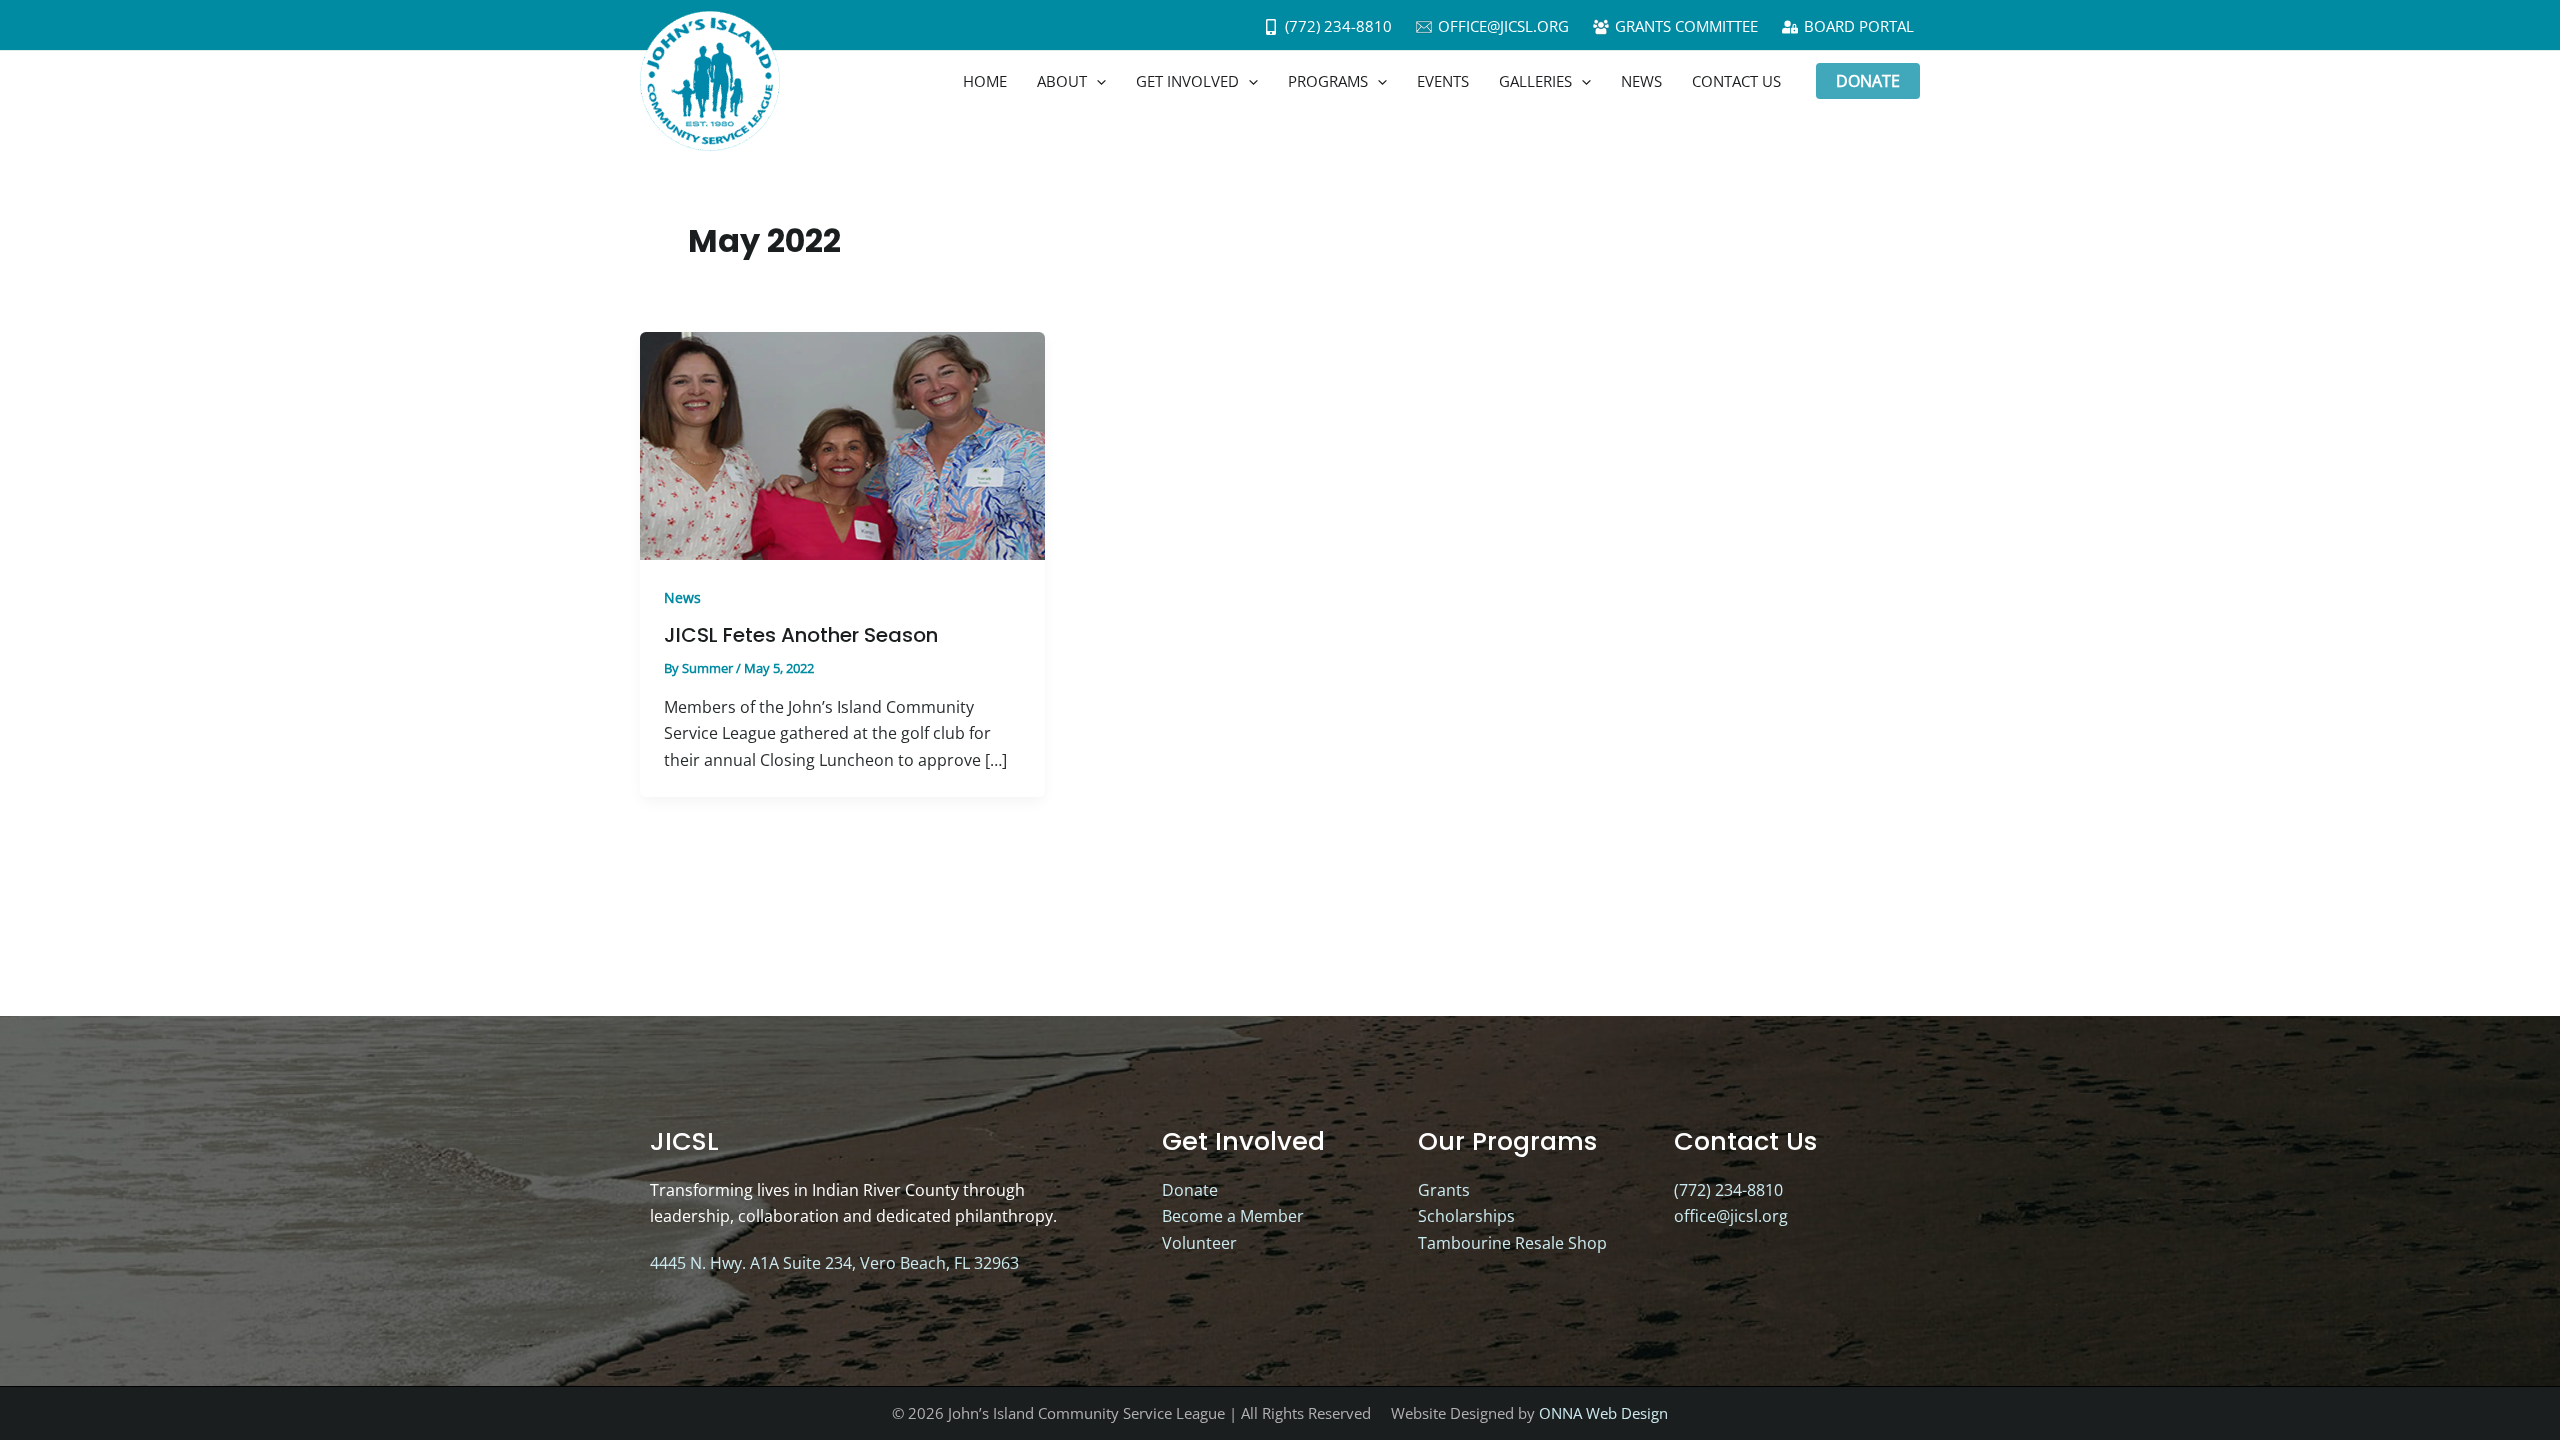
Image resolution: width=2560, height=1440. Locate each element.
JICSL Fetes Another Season (801, 635)
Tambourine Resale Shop (1512, 1243)
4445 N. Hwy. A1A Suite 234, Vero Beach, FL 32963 (834, 1263)
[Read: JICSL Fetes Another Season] (842, 444)
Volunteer (1199, 1243)
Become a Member (1233, 1216)
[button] (1096, 81)
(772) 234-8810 (1728, 1190)
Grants (1444, 1190)
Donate (1190, 1190)
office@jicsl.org (1731, 1216)
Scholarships (1466, 1216)
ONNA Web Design (1603, 1413)
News (682, 597)
